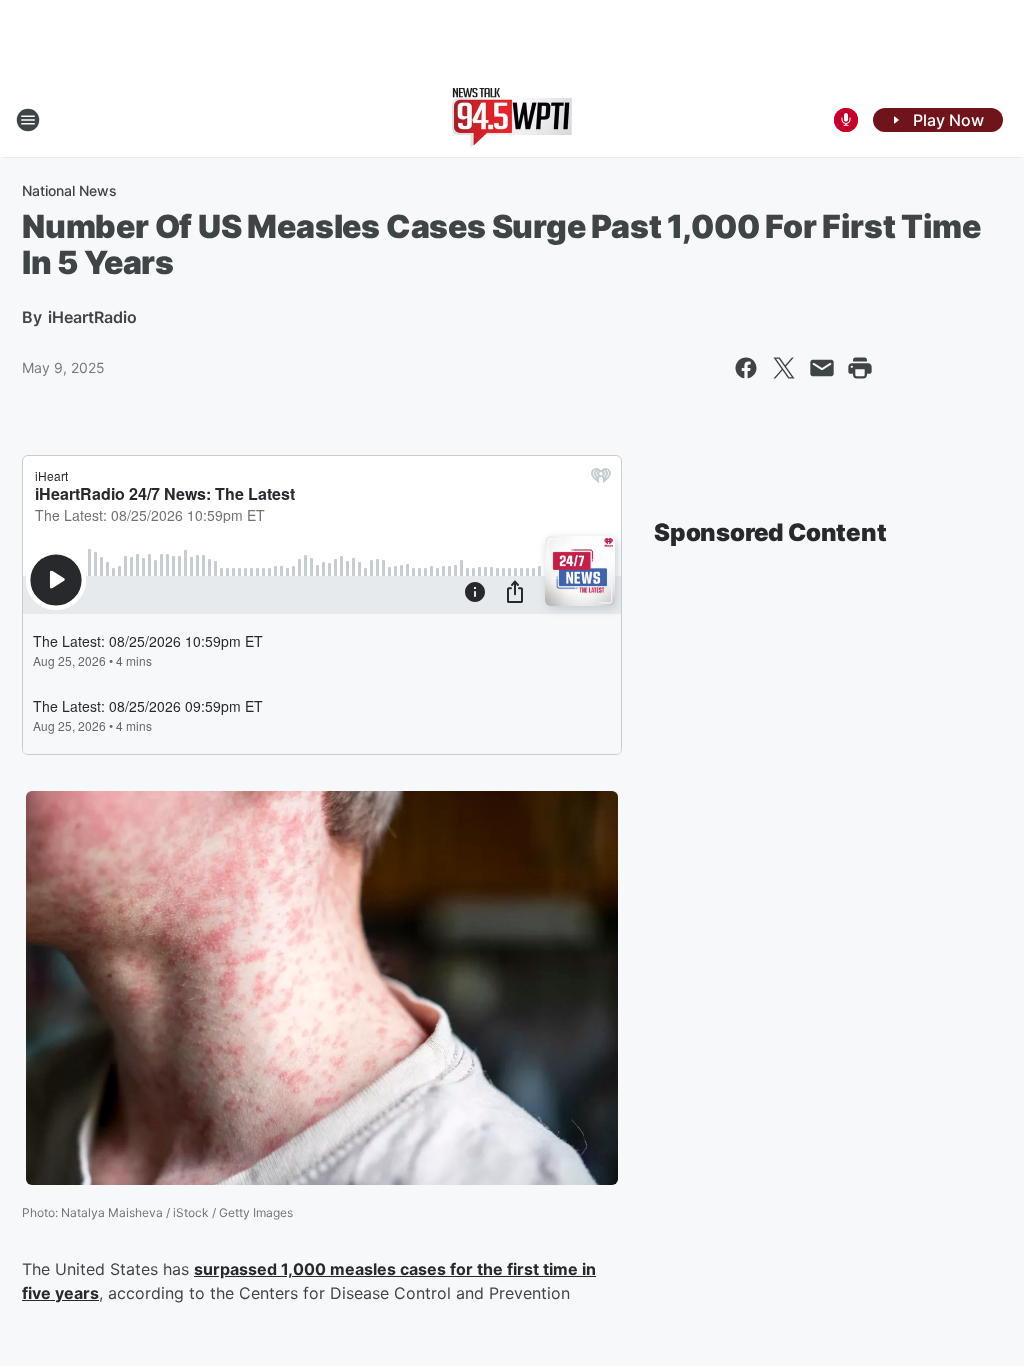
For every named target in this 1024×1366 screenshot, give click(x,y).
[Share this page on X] (784, 368)
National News (69, 190)
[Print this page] (860, 368)
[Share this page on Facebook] (746, 368)
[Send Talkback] (846, 120)
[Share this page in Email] (822, 368)
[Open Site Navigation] (28, 120)
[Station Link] (512, 120)
